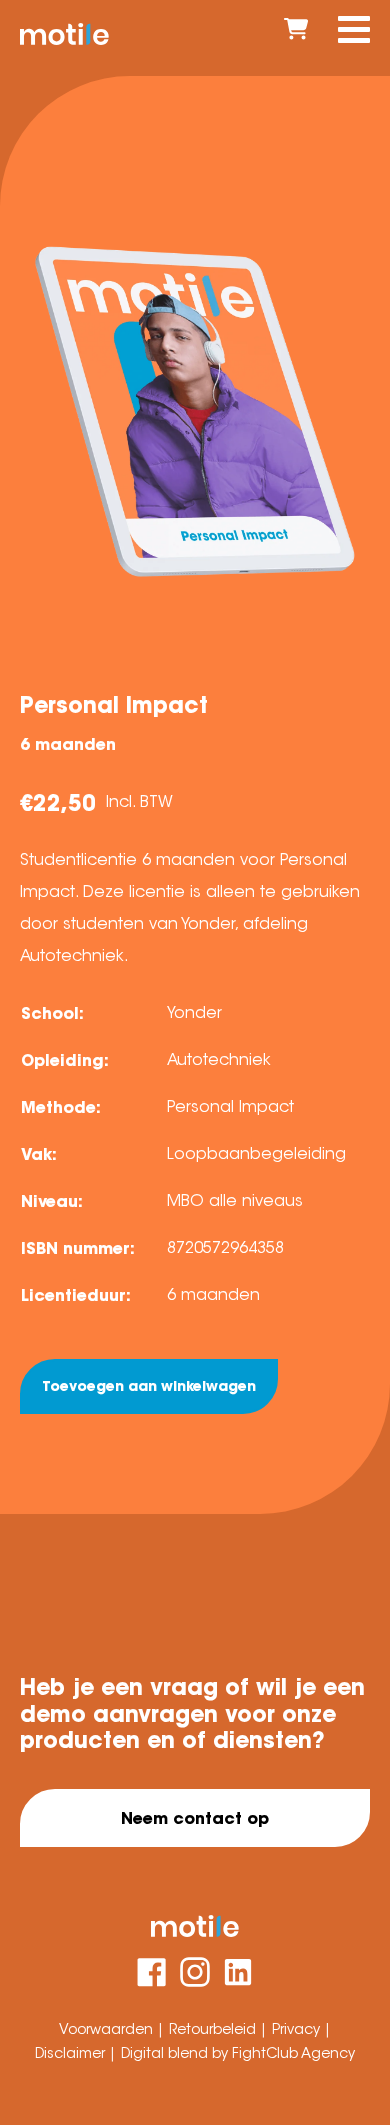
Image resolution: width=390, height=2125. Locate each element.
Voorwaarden (108, 2029)
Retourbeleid (214, 2029)
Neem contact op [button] (195, 1818)
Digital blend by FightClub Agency (238, 2053)
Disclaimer (72, 2053)
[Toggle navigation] (354, 30)
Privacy (298, 2029)
